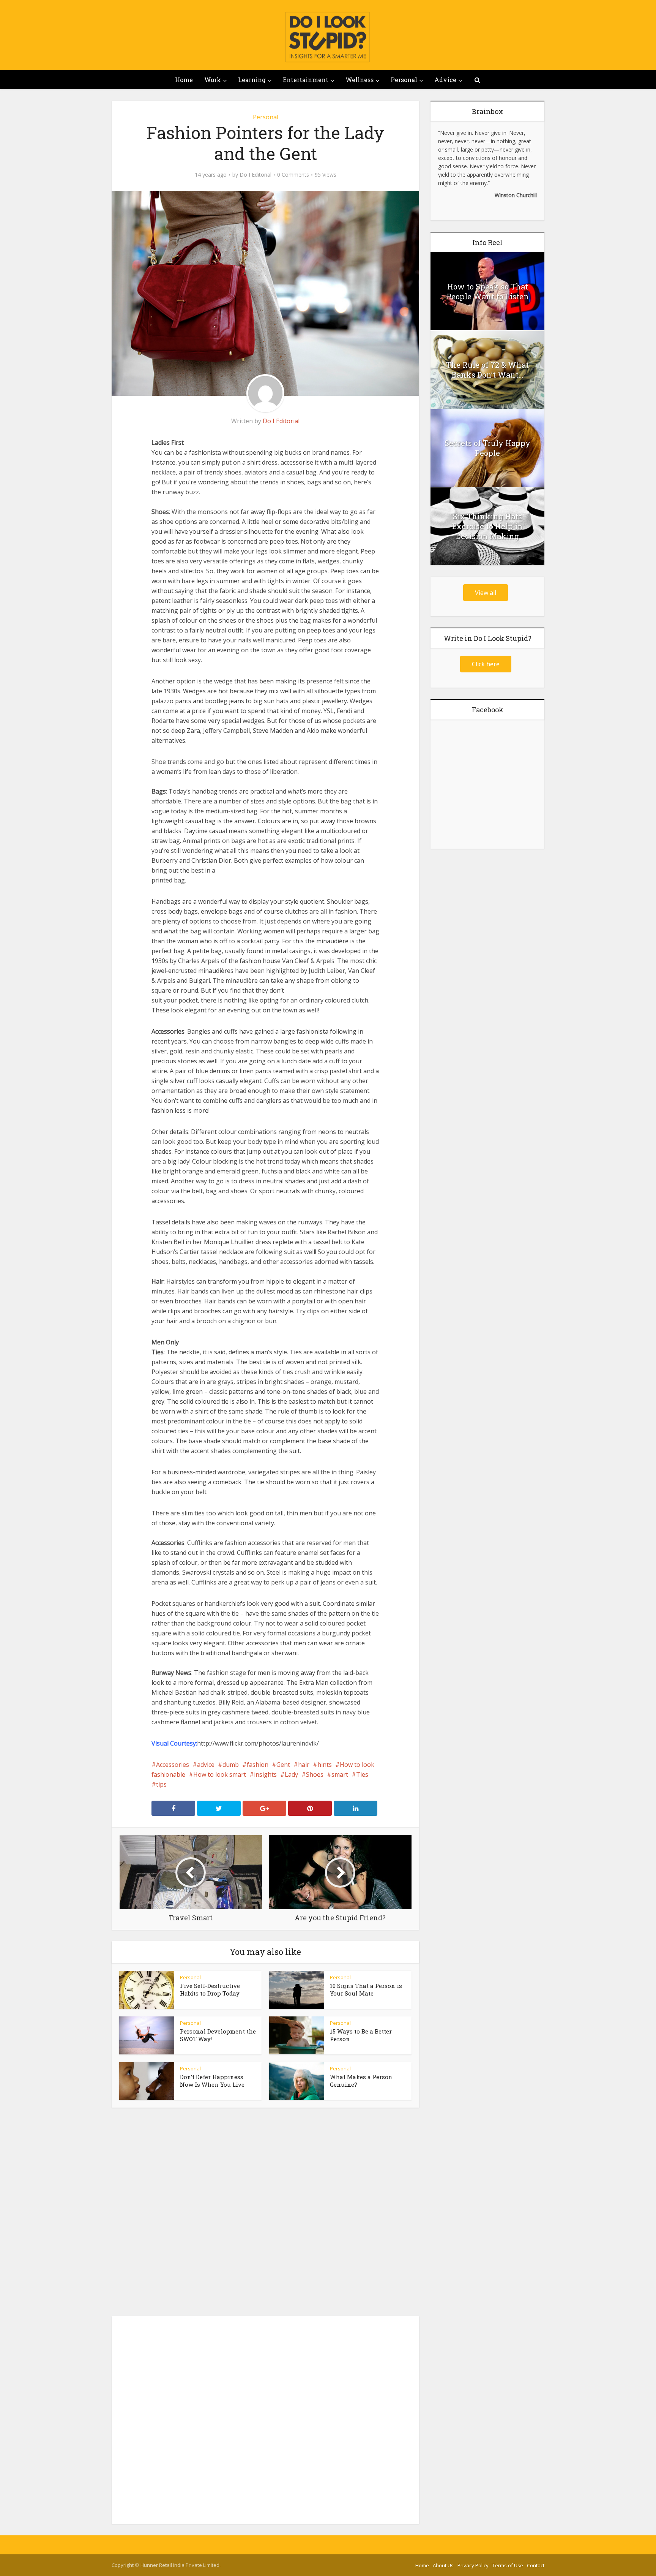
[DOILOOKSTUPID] (328, 37)
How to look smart (220, 1774)
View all (486, 593)
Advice (445, 80)
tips (161, 1784)
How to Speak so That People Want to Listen (488, 291)
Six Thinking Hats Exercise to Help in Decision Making (487, 526)
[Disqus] (265, 2214)
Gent (283, 1765)
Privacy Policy (473, 2565)
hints (325, 1765)
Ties (362, 1774)
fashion (258, 1765)
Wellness (360, 80)
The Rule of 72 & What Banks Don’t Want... (487, 370)
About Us (443, 2565)
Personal (404, 80)
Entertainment (306, 80)
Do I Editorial (255, 175)
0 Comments (293, 175)
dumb (231, 1765)
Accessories (173, 1765)
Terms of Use (508, 2565)
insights (265, 1774)
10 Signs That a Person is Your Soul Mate (366, 1989)
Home (184, 80)
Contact (536, 2565)
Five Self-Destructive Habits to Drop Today (210, 1989)
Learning (252, 80)
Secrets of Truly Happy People (487, 448)
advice (206, 1765)
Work (213, 80)
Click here (486, 664)
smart (340, 1774)
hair (304, 1765)
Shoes (315, 1774)
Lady (291, 1774)
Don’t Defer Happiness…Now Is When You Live (213, 2081)
